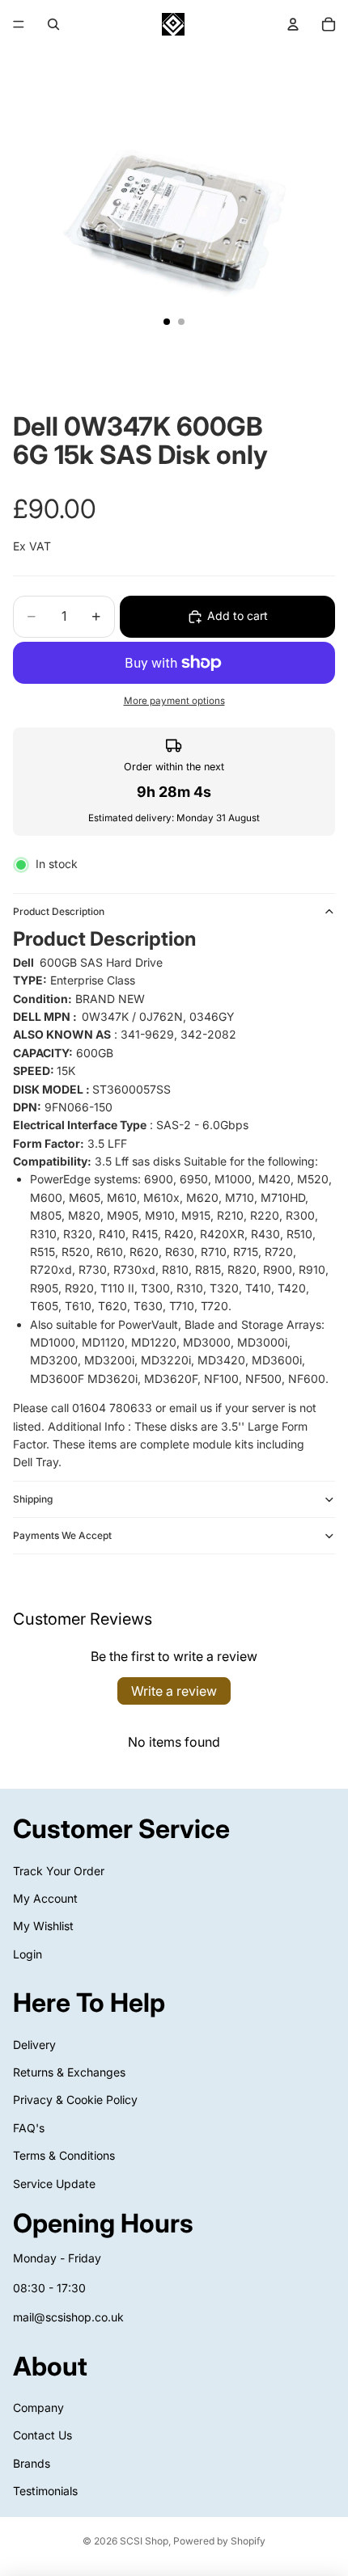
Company (38, 2407)
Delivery (34, 2045)
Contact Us (42, 2435)
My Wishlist (43, 1926)
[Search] (53, 24)
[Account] (293, 24)
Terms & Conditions (64, 2155)
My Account (45, 1898)
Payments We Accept (62, 1535)
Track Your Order (59, 1870)
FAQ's (29, 2128)
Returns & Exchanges (69, 2072)
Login (28, 1954)
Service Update (54, 2184)
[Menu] (19, 24)
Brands (32, 2463)
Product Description (59, 911)
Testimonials (45, 2491)
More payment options (174, 701)
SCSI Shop (144, 2541)
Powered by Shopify (219, 2541)
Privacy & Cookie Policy (75, 2100)
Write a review (174, 1691)
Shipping (33, 1499)
